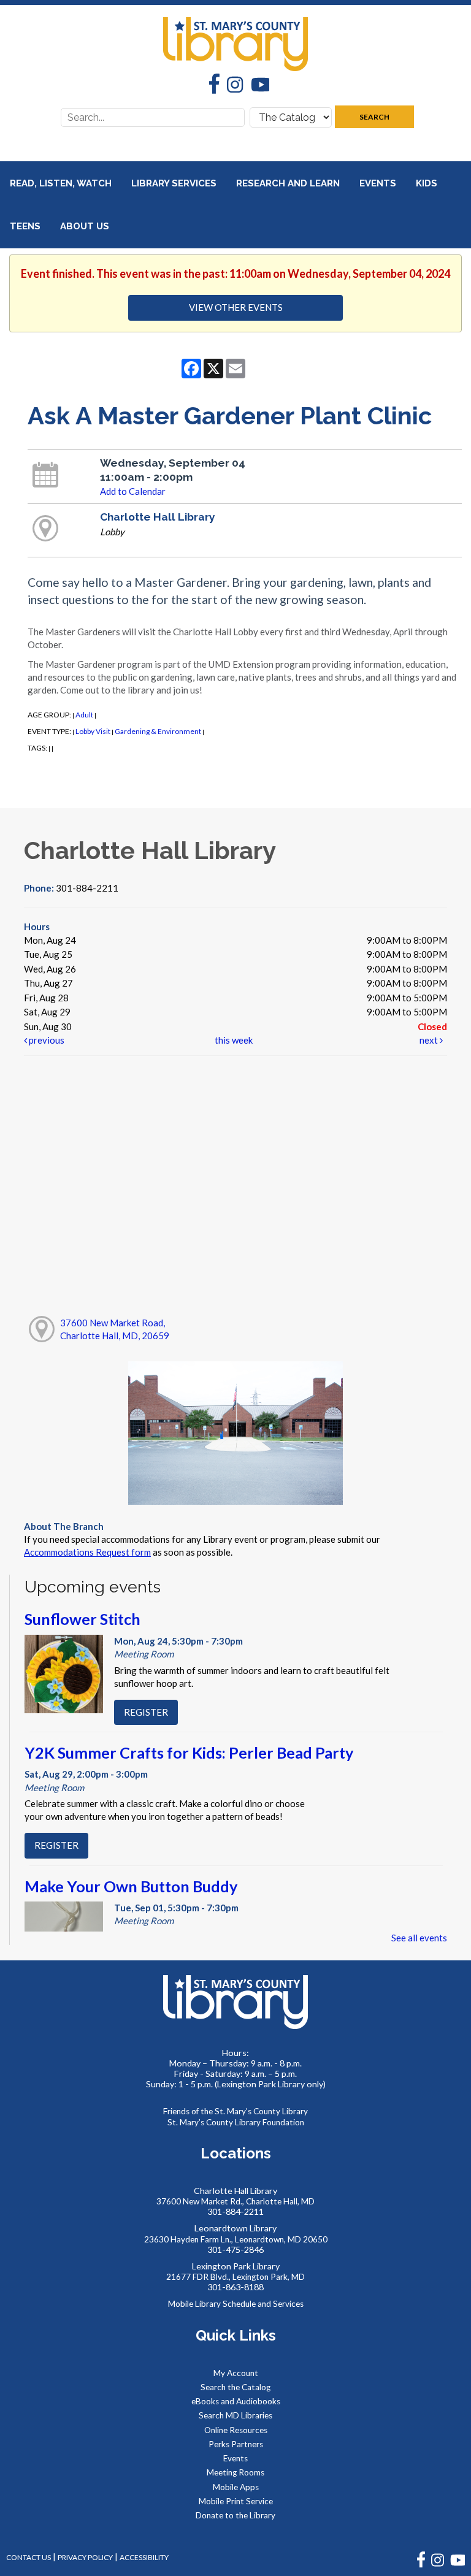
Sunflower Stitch (82, 1619)
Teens (26, 226)
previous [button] (46, 1040)
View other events (236, 307)
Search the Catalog (235, 2387)
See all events (419, 1938)
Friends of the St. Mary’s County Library (235, 2111)
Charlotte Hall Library (158, 517)
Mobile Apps (236, 2487)
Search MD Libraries (235, 2415)
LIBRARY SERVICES (175, 183)
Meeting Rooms (235, 2472)
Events (379, 183)
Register (146, 1712)
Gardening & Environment (158, 731)
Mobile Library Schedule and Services (236, 2304)
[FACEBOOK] (421, 2565)
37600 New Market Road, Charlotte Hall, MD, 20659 (115, 1329)
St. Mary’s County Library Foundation (236, 2122)
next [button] (430, 1040)
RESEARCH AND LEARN (289, 183)
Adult (84, 715)
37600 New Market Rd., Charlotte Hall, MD (235, 2201)
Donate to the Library (235, 2515)
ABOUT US (86, 226)
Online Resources (236, 2430)
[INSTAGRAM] (438, 2565)
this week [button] (234, 1040)
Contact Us (29, 2557)
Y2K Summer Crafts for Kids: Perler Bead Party (189, 1752)
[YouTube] (256, 86)
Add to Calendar (133, 491)
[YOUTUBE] (458, 2565)
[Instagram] (231, 86)
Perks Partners (236, 2444)
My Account (236, 2373)
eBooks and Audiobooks (236, 2401)
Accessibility (144, 2557)
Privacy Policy (85, 2557)
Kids (428, 183)
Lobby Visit (93, 731)
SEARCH (374, 117)
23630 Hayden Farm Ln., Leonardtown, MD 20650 (236, 2239)
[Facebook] (211, 85)
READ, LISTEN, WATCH (62, 183)
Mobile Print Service (236, 2501)
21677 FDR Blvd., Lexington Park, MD (235, 2277)
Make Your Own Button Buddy (131, 1886)
